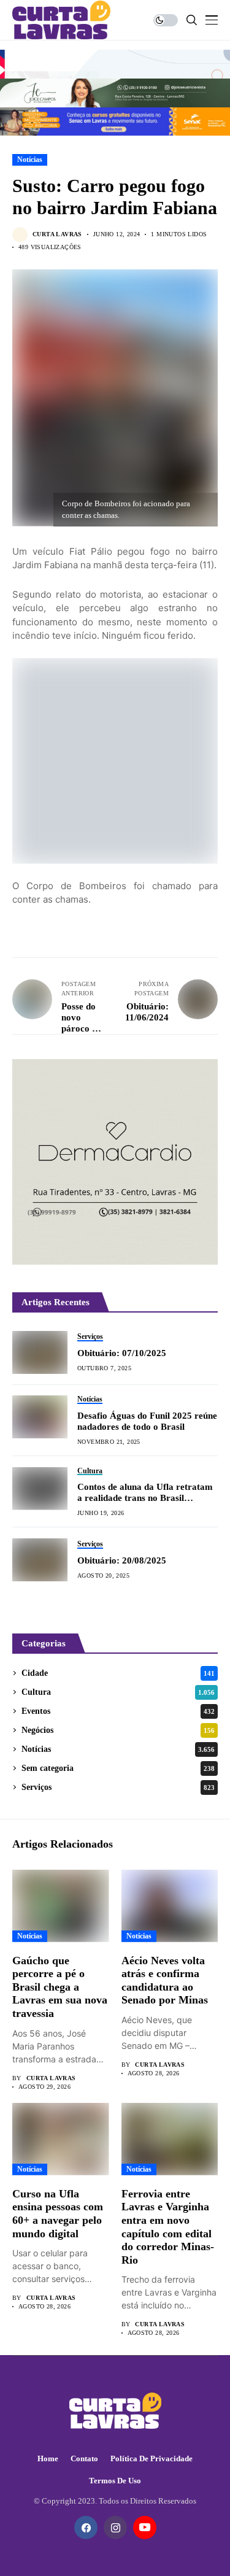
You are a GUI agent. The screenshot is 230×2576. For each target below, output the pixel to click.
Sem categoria (118, 1768)
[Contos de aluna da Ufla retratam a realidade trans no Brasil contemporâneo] (40, 1489)
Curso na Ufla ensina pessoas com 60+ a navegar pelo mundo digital (58, 2214)
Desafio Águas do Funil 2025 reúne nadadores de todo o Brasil (147, 1421)
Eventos (118, 1711)
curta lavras (57, 234)
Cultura (118, 1692)
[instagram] (115, 2528)
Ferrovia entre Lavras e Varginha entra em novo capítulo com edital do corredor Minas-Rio (168, 2227)
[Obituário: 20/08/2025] (40, 1560)
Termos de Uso (115, 2481)
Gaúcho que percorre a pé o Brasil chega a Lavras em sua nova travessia (60, 1987)
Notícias (30, 160)
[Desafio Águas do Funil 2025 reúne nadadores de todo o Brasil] (40, 1417)
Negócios (118, 1730)
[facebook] (86, 2528)
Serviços (118, 1787)
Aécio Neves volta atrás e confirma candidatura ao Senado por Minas (165, 1980)
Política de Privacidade (151, 2458)
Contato (84, 2458)
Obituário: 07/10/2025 (122, 1353)
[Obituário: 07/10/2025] (40, 1352)
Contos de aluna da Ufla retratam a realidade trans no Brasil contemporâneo (145, 1493)
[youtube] (145, 2528)
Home (48, 2458)
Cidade (118, 1673)
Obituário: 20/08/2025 (122, 1560)
